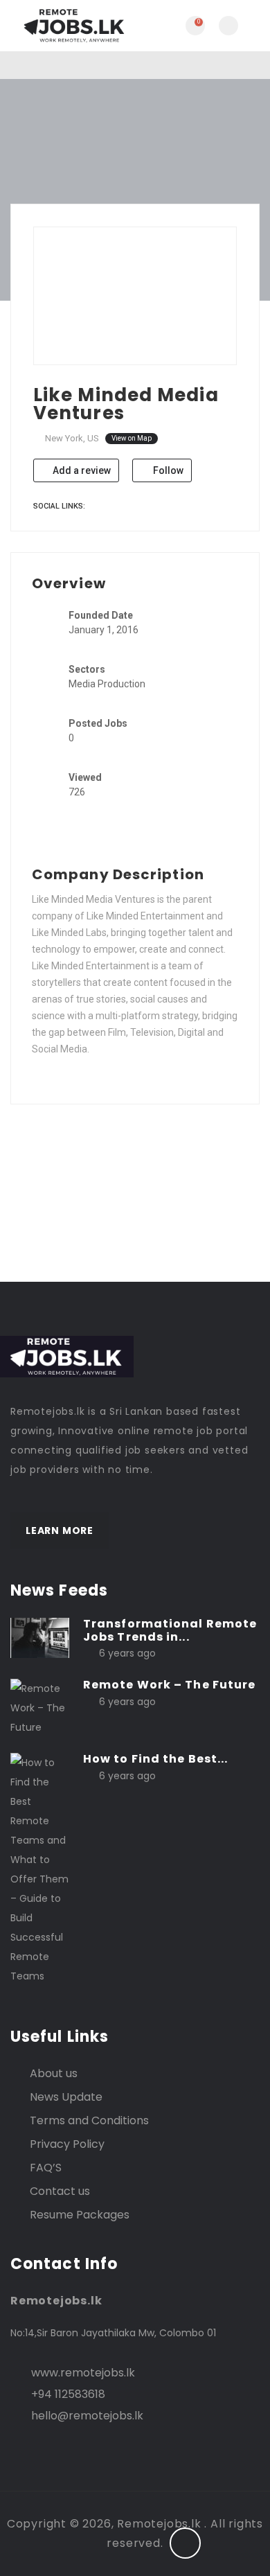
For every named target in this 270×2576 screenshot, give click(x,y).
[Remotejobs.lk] (73, 26)
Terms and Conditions (89, 2120)
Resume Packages (80, 2215)
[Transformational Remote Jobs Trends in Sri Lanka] (40, 1637)
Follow (167, 470)
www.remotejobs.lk (83, 2373)
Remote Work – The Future (169, 1685)
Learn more (60, 1530)
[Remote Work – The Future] (40, 1707)
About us (54, 2073)
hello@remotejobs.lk (87, 2416)
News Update (66, 2097)
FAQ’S (46, 2168)
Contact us (60, 2191)
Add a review (81, 470)
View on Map (132, 438)
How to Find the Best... (155, 1759)
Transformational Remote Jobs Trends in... (170, 1630)
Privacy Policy (67, 2144)
